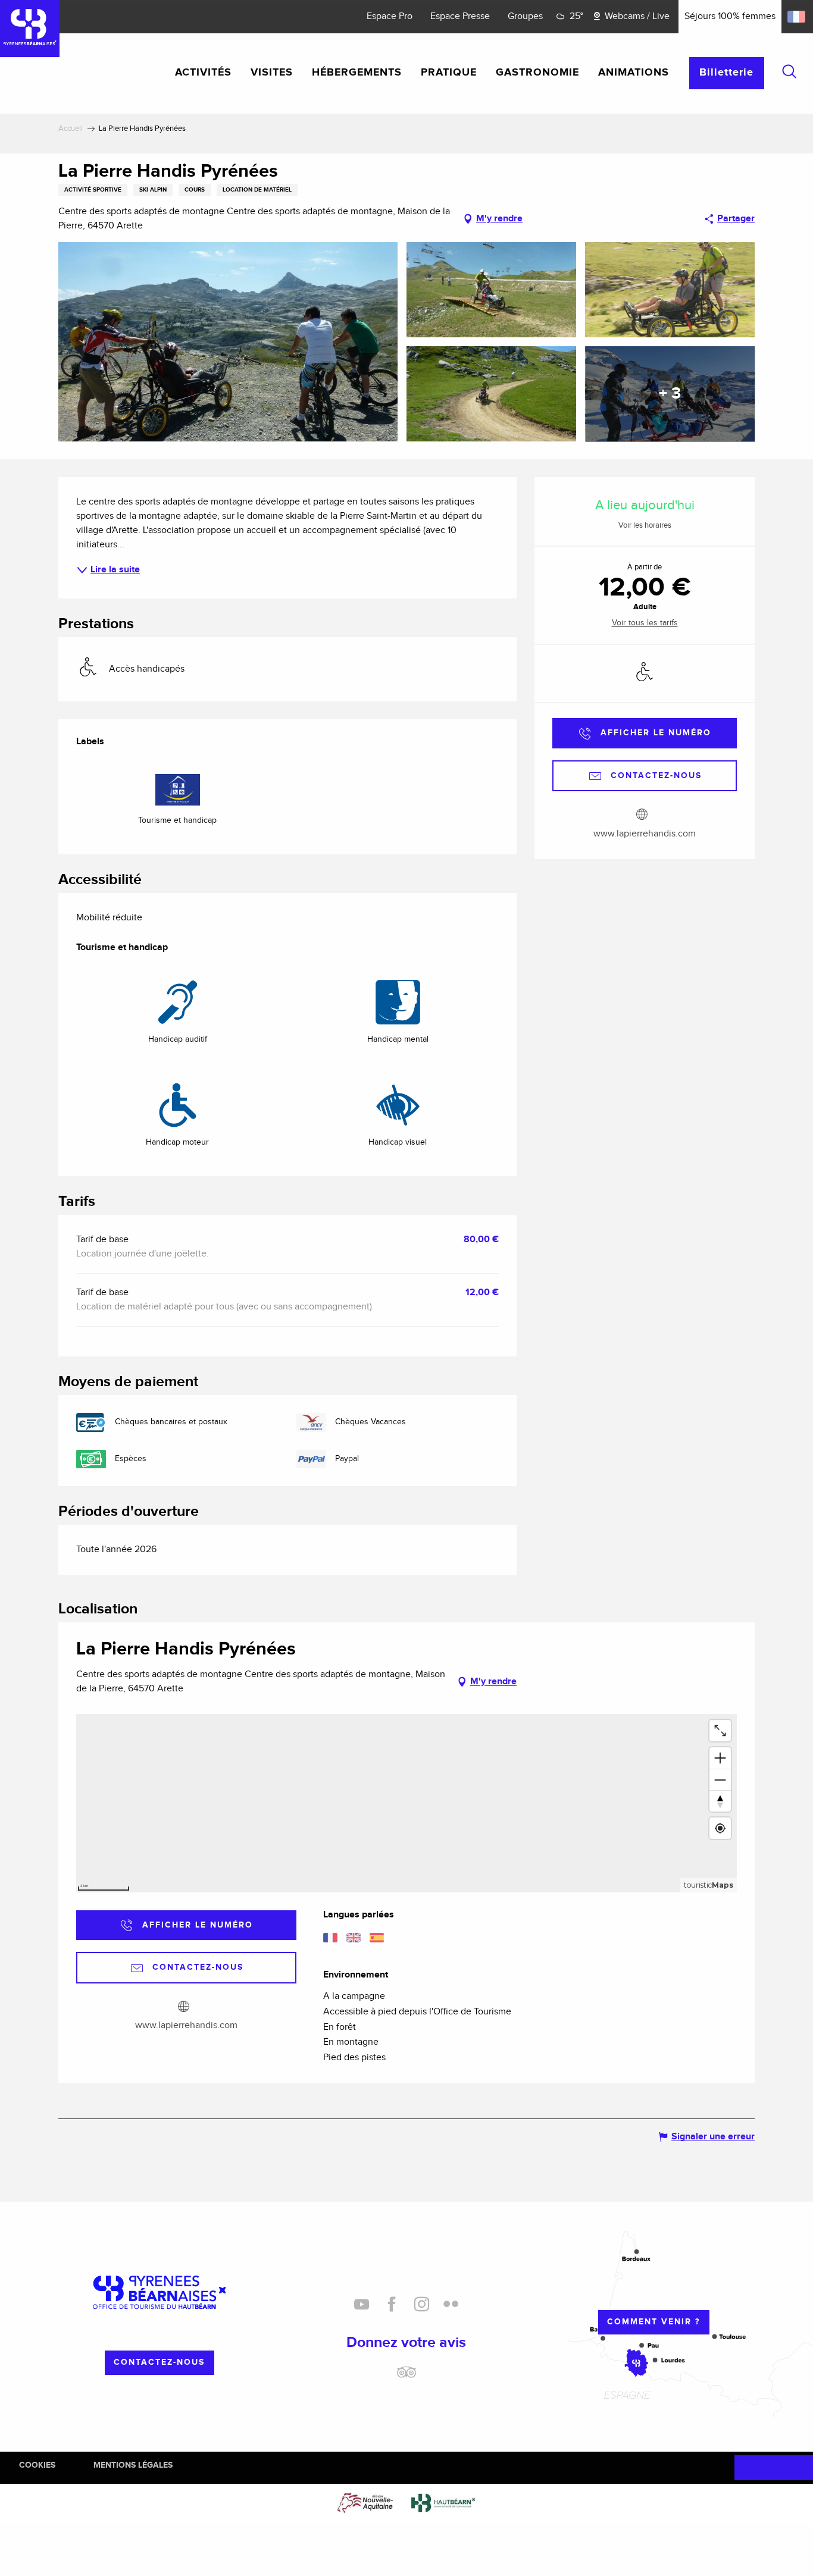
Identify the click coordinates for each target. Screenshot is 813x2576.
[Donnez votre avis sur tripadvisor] (406, 2377)
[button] (789, 71)
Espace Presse (460, 16)
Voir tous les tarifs (645, 623)
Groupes (525, 16)
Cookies (37, 2465)
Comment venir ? (653, 2322)
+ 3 (670, 394)
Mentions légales (133, 2465)
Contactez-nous (159, 2362)
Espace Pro (390, 16)
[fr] (797, 17)
